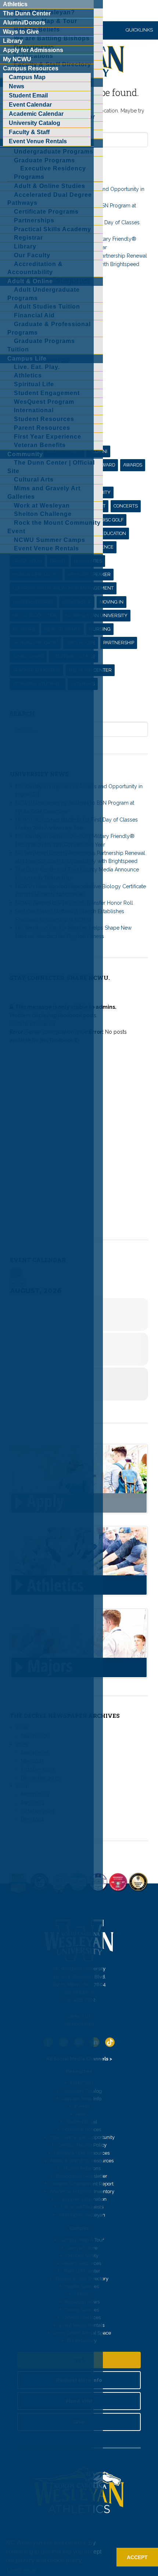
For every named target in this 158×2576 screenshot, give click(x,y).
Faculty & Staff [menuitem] (29, 132)
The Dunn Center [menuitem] (27, 13)
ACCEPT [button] (137, 2557)
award (107, 465)
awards (133, 465)
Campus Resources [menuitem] (31, 68)
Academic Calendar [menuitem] (36, 114)
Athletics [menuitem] (15, 4)
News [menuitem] (17, 86)
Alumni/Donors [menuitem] (24, 23)
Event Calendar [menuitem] (30, 105)
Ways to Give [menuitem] (21, 32)
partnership (119, 643)
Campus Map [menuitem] (27, 77)
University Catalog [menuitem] (35, 123)
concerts (126, 506)
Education (113, 533)
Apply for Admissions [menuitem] (33, 50)
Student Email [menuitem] (28, 95)
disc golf (112, 520)
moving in (112, 602)
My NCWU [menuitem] (17, 59)
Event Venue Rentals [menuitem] (38, 141)
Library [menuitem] (13, 41)
